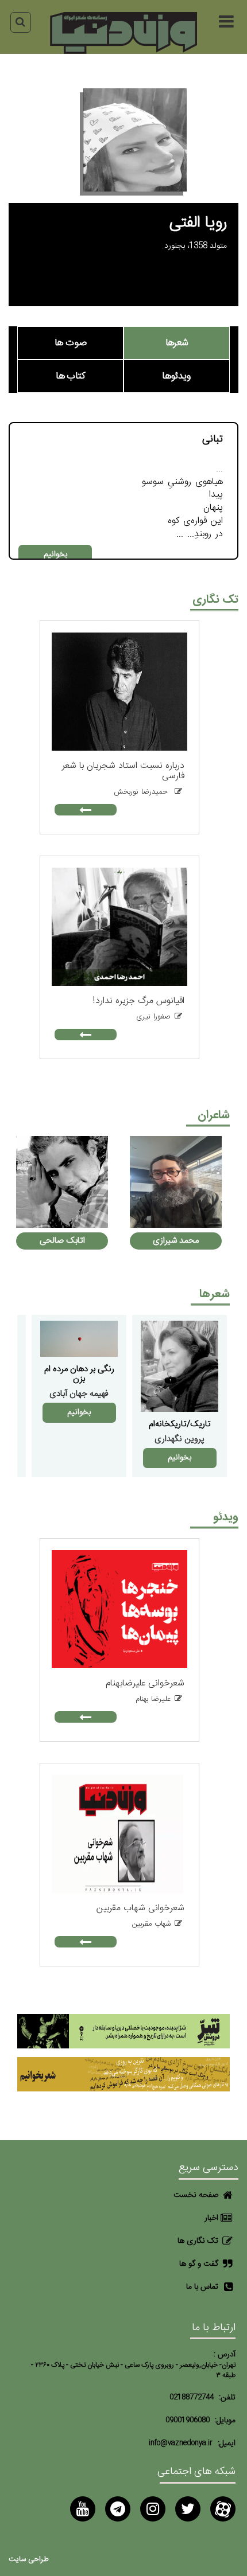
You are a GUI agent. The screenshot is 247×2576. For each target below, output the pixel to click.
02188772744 (192, 2397)
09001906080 (188, 2420)
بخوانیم (55, 555)
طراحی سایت (29, 2560)
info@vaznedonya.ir (181, 2443)
